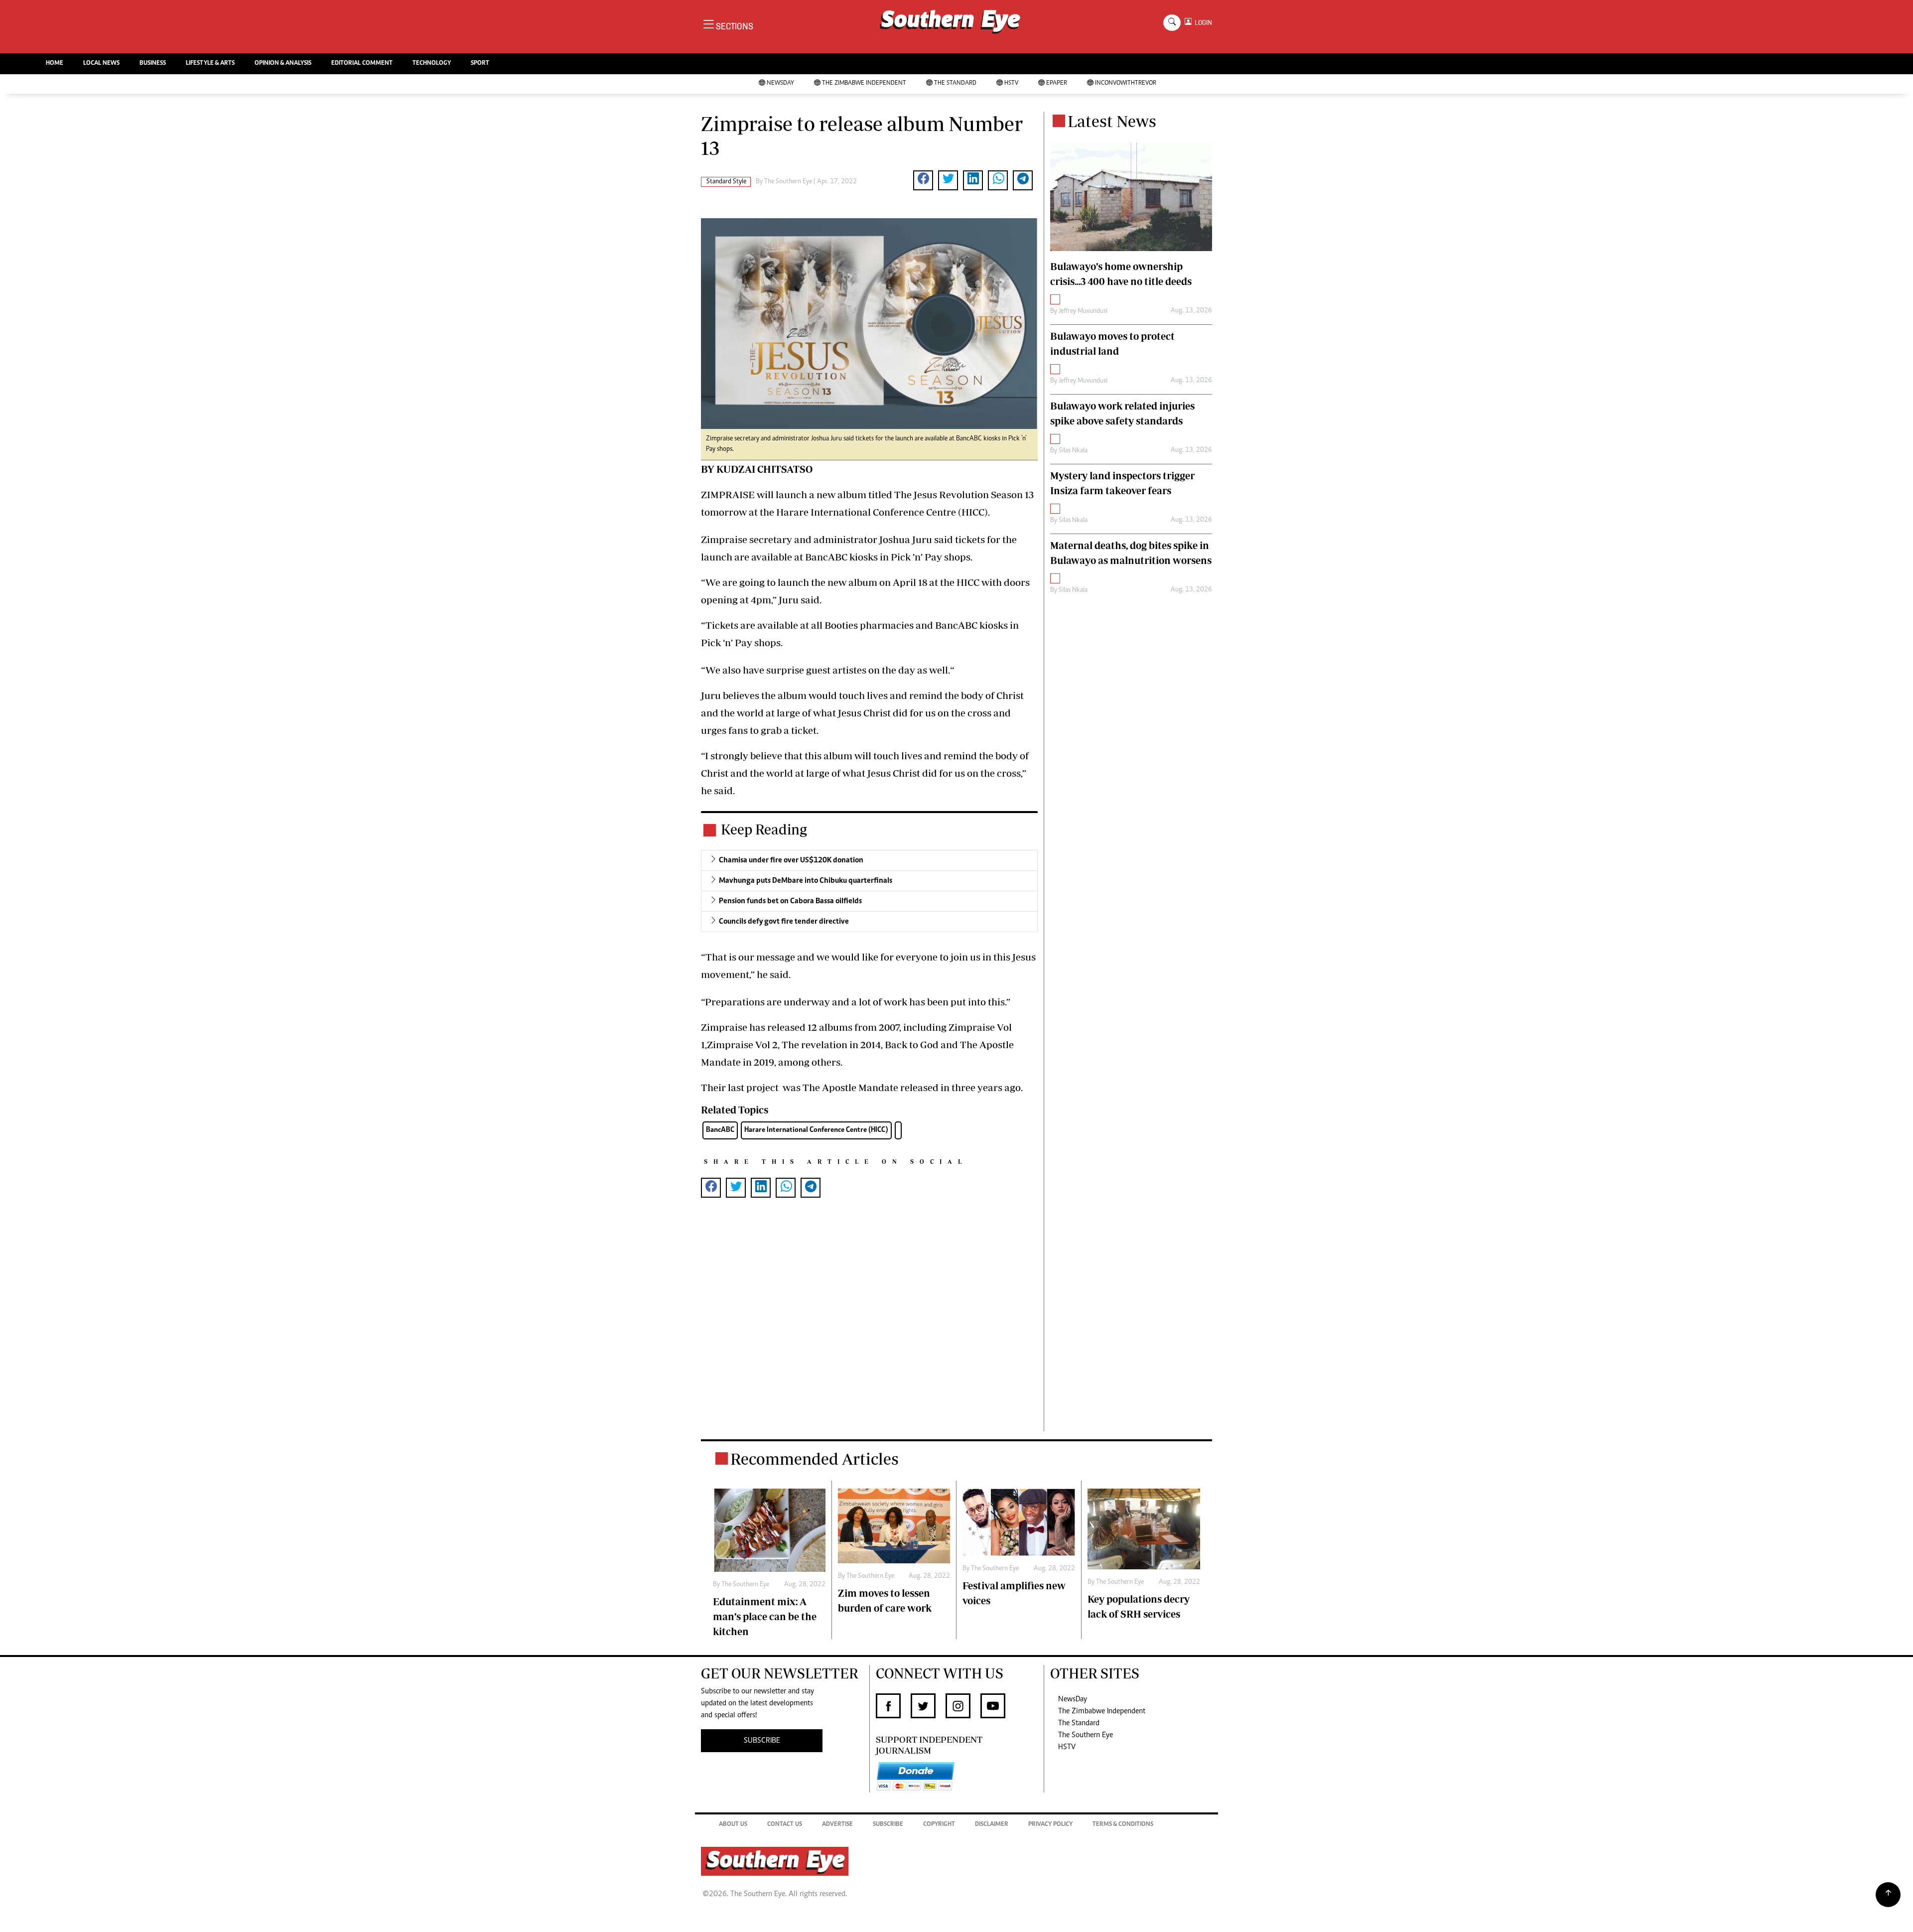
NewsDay (780, 83)
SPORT (480, 64)
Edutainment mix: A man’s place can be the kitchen (765, 1616)
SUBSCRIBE (762, 1741)
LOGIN (1202, 23)
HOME (55, 64)
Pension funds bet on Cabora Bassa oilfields (790, 901)
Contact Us (785, 1825)
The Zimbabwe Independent (864, 83)
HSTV (1011, 83)
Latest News (1112, 121)
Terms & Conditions (1123, 1825)
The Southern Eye (1086, 1735)
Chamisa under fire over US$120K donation (791, 860)
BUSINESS (153, 64)
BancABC (720, 1130)
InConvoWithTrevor (1126, 83)
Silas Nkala (1073, 451)
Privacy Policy (1050, 1825)
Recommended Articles (815, 1459)
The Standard (955, 83)
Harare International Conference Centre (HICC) (816, 1130)
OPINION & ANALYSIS (283, 64)
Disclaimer (992, 1825)
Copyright (939, 1825)
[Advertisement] (869, 1330)
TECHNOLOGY (432, 64)
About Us (733, 1825)
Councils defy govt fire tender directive (784, 922)
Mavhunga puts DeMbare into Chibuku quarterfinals (806, 881)
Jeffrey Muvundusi (1083, 311)
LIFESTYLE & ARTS (210, 64)
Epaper (1057, 83)
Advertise (837, 1825)
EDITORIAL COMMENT (362, 64)
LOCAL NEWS (101, 64)
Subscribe (888, 1825)
